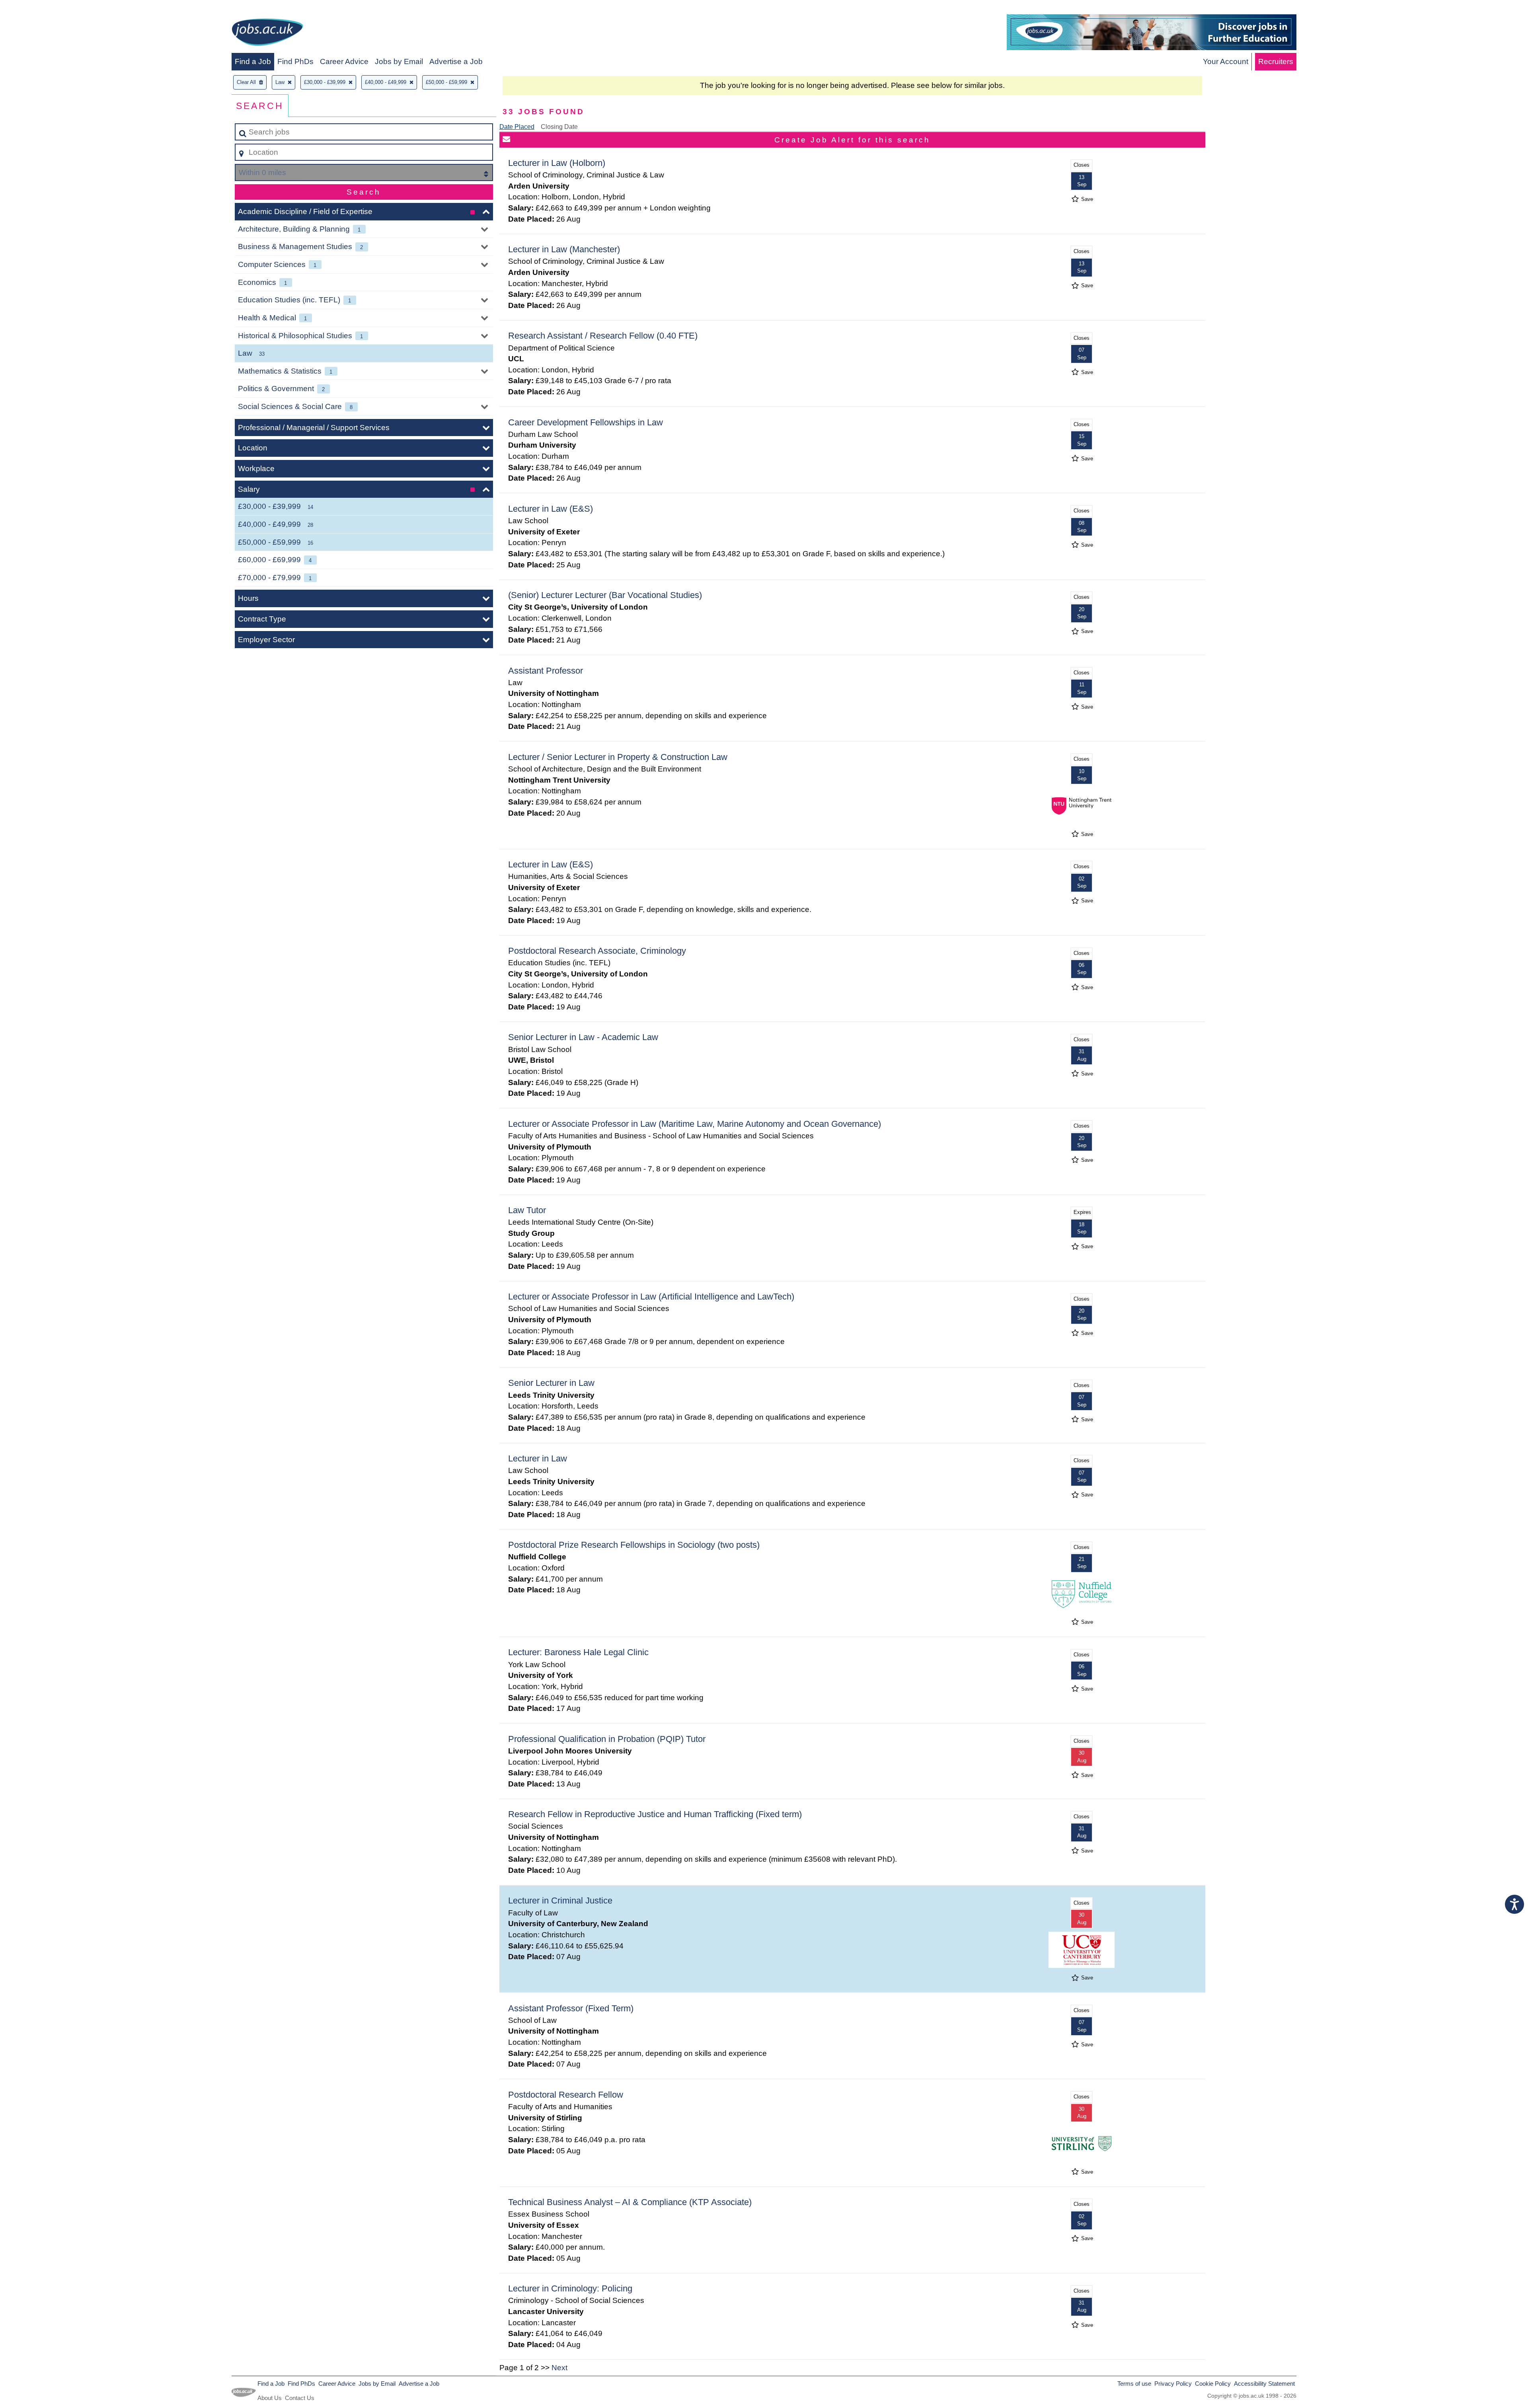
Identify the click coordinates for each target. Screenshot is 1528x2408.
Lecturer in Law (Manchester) (564, 249)
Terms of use (1134, 2384)
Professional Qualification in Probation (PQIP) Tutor (607, 1739)
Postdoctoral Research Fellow (566, 2095)
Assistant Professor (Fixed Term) (571, 2008)
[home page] (267, 34)
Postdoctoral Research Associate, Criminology (597, 951)
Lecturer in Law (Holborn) (557, 163)
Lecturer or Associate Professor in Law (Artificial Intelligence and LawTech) (651, 1297)
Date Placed (517, 127)
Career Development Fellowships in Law (586, 422)
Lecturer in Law (538, 1458)
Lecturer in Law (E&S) (551, 509)
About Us (270, 2398)
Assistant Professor (546, 671)
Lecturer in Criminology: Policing (570, 2288)
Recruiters (1276, 61)
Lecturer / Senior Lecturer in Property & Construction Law (618, 757)
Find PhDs (295, 61)
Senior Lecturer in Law (551, 1383)
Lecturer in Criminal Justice (560, 1900)
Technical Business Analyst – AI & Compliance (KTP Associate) (630, 2202)
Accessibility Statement (1264, 2384)
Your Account (1226, 61)
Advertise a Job (456, 61)
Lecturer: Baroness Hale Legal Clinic (578, 1652)
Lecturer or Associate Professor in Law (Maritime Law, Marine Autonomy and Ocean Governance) (695, 1124)
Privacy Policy (1173, 2384)
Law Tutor (527, 1210)
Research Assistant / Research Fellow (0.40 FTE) (603, 336)
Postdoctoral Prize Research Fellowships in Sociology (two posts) (634, 1545)
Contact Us (300, 2398)
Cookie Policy (1213, 2384)
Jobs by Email (399, 61)
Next (559, 2368)
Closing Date (559, 127)
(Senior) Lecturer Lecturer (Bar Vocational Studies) (605, 595)
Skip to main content (38, 9)
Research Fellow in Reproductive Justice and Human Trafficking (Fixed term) (655, 1814)
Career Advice (344, 61)
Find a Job (253, 61)
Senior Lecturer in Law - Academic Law (583, 1037)
